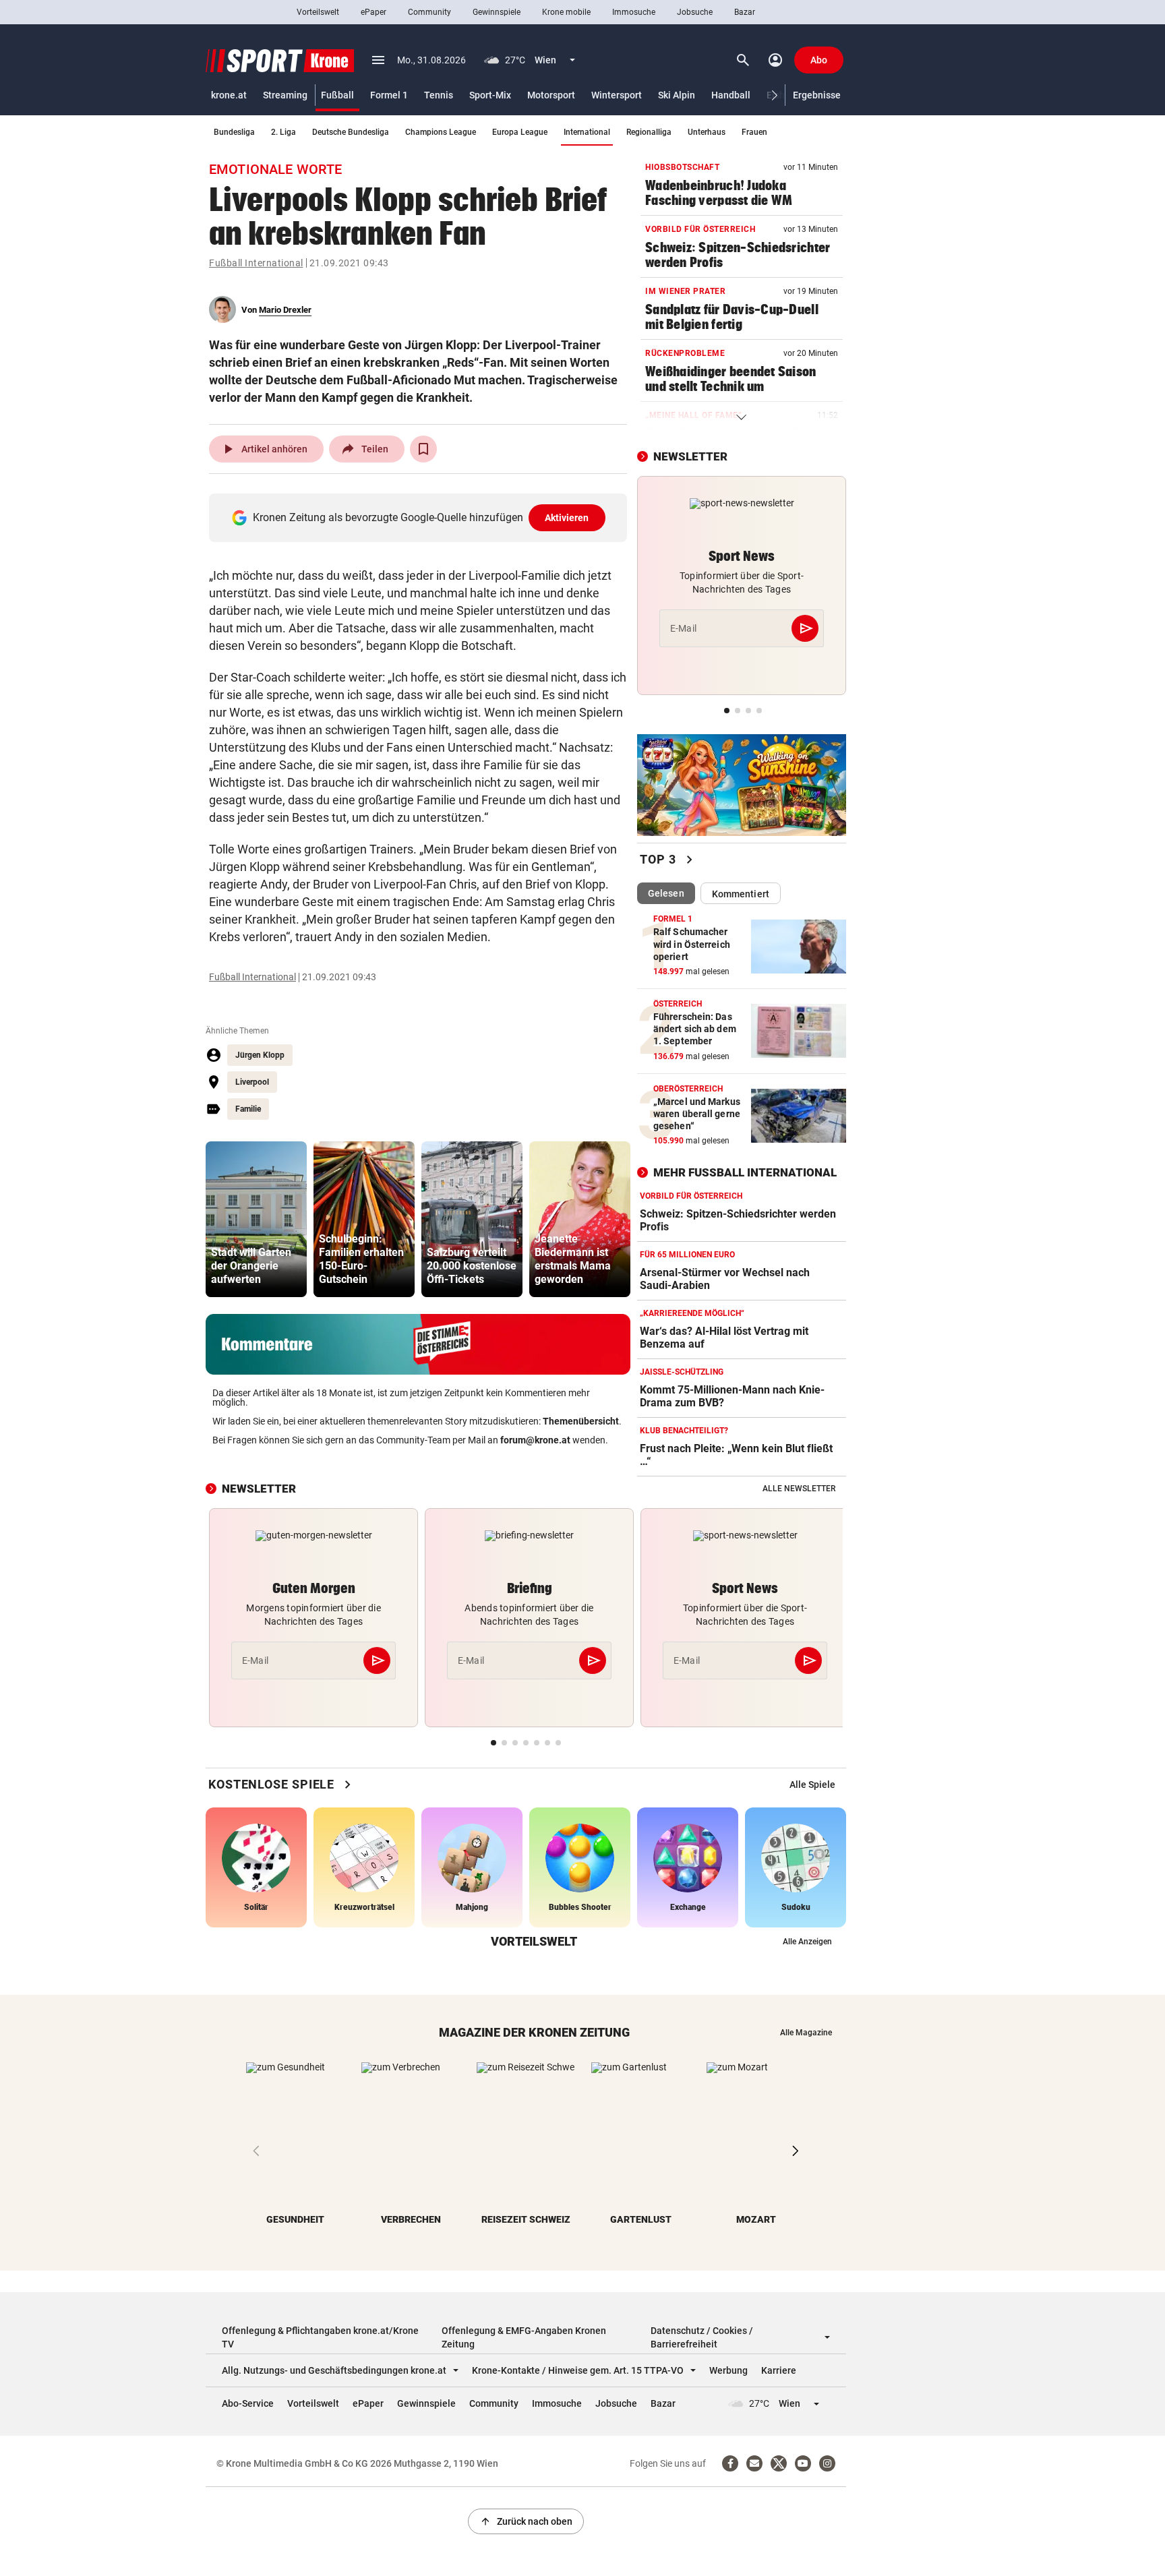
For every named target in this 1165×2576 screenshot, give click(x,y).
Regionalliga (649, 132)
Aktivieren (567, 518)
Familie (248, 1109)
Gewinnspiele (497, 12)
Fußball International (256, 263)
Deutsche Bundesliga (351, 132)
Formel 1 (389, 95)
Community (429, 12)
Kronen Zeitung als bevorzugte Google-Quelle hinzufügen (421, 517)
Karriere (779, 2370)
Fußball (337, 95)
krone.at (229, 95)
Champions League (441, 132)
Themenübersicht (581, 1421)
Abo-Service (248, 2403)
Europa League (520, 132)
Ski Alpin (677, 95)
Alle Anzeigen (807, 1942)
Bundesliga (234, 132)
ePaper (374, 12)
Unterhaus (707, 132)
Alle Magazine (806, 2033)
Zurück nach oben (526, 2521)
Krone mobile (566, 12)
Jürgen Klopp (260, 1055)
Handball (731, 95)
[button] (775, 95)
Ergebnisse (817, 95)
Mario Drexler (285, 310)
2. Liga (283, 132)
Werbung (728, 2370)
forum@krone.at (535, 1440)
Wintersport (617, 95)
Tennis (439, 95)
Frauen (754, 132)
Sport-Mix (490, 95)
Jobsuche (695, 12)
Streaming (285, 95)
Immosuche (634, 12)
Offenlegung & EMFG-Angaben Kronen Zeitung (524, 2337)
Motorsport (551, 95)
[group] (256, 1219)
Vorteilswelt (318, 12)
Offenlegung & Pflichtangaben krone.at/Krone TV (320, 2337)
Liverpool (252, 1082)
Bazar (745, 12)
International (587, 132)
